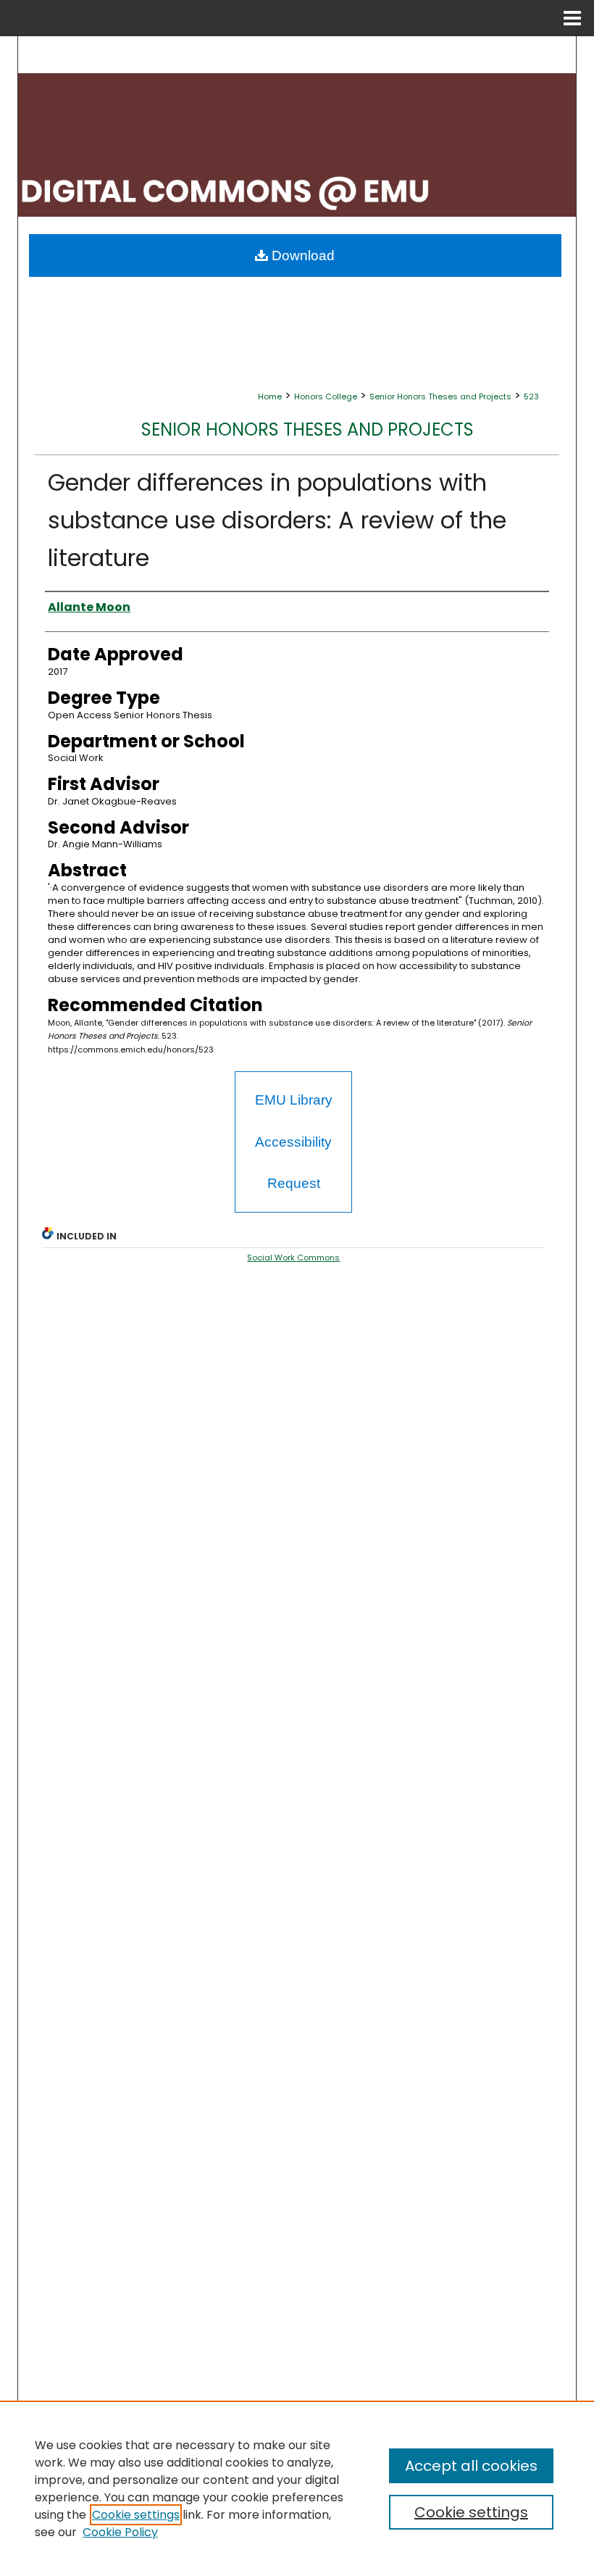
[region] (297, 2488)
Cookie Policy (120, 2532)
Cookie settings (136, 2515)
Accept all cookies (471, 2466)
